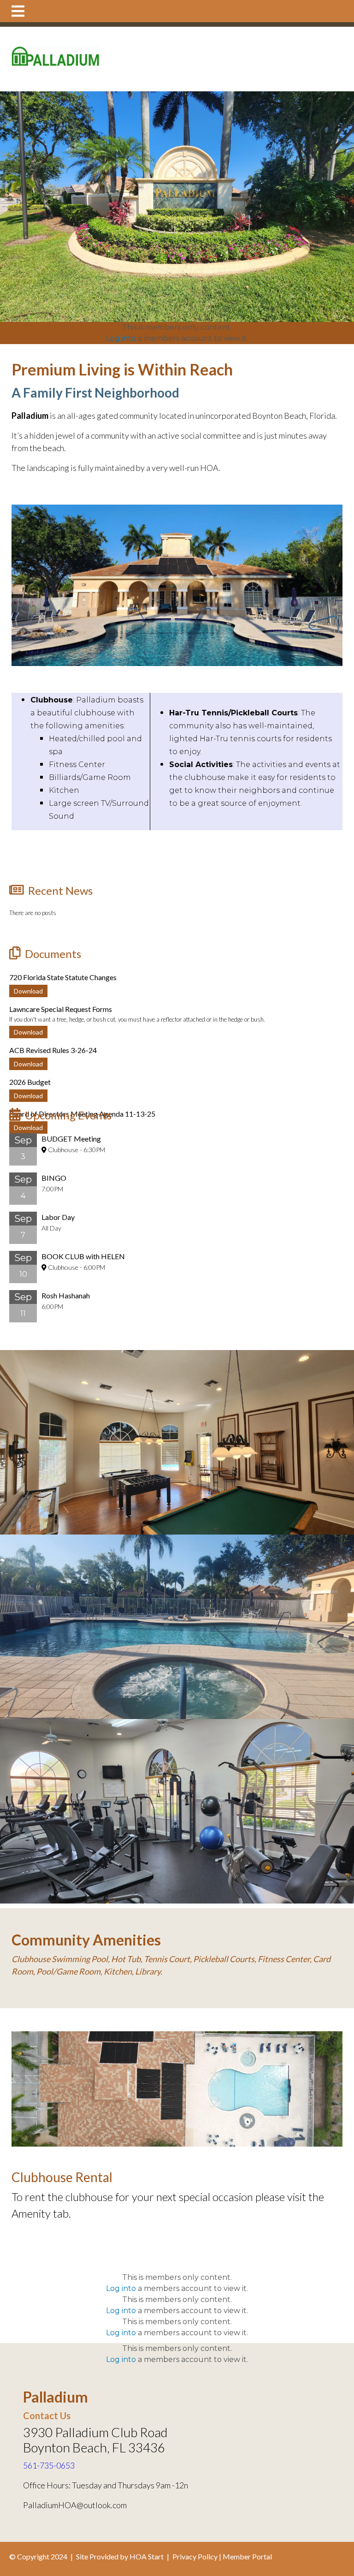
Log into (121, 338)
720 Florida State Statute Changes (63, 977)
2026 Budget (30, 1082)
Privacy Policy (195, 2556)
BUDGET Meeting (71, 1139)
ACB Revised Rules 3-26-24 (53, 1050)
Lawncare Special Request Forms (61, 1009)
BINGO (54, 1178)
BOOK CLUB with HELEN (83, 1256)
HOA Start (147, 2556)
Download (28, 991)
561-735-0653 (49, 2465)
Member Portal (247, 2556)
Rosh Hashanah (66, 1295)
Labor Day (58, 1217)
